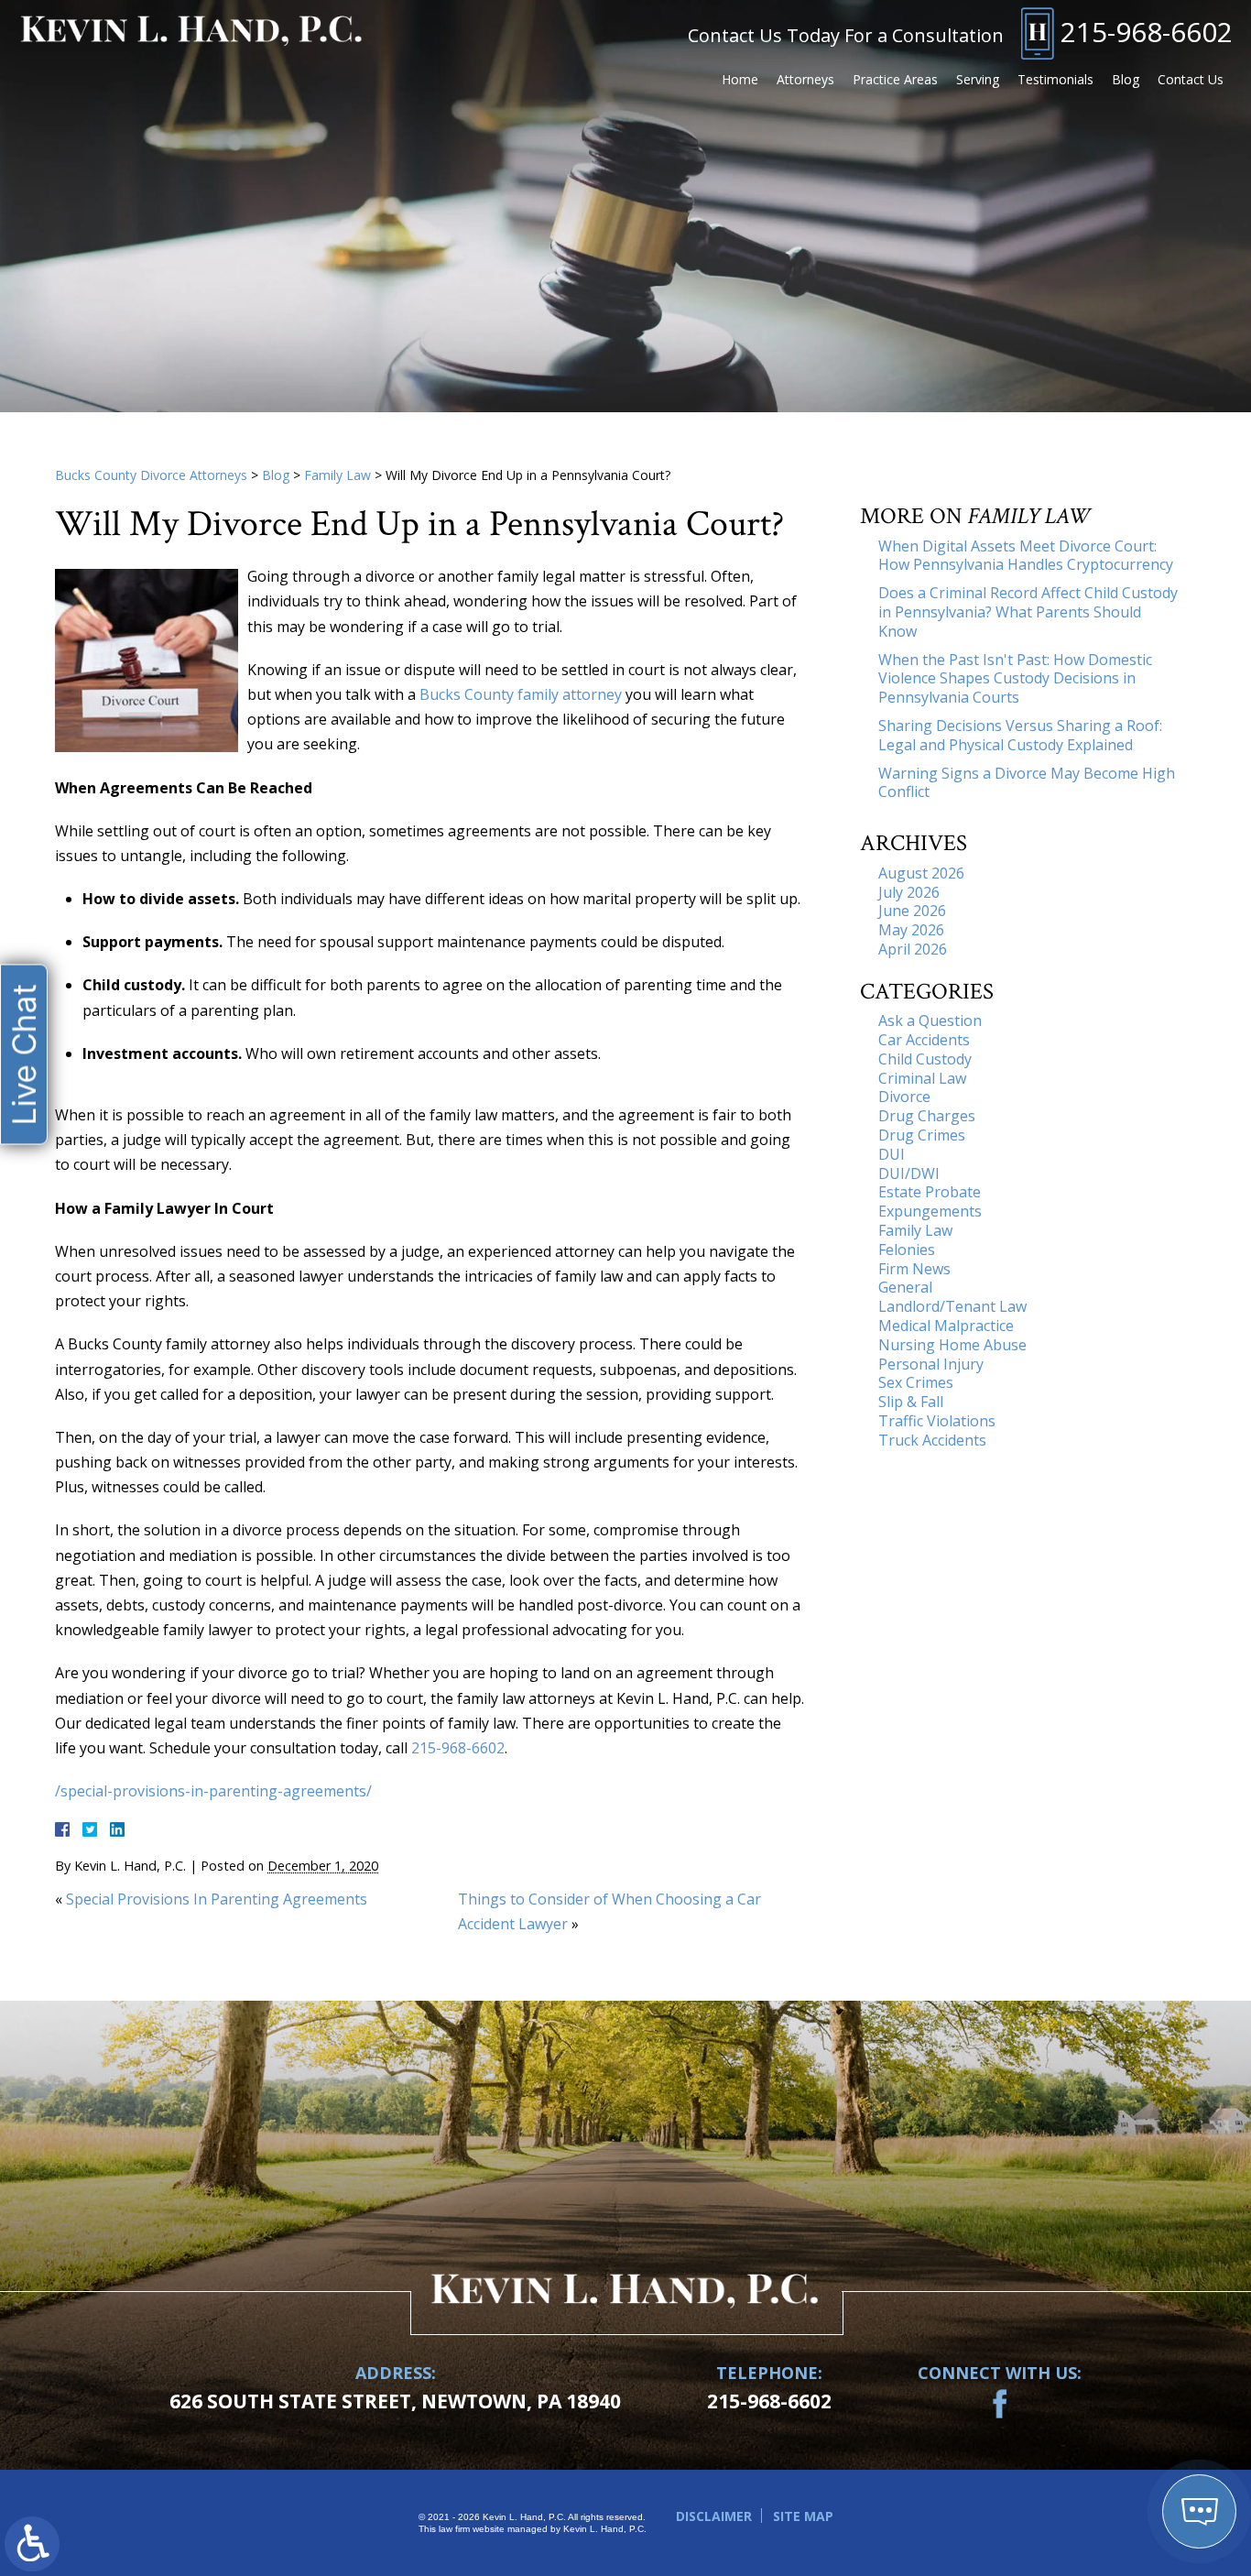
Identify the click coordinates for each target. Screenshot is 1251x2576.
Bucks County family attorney (521, 694)
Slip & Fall (911, 1402)
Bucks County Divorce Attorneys (151, 475)
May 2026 (911, 930)
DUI (892, 1154)
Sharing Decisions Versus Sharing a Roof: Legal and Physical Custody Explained (1020, 735)
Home (740, 79)
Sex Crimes (916, 1382)
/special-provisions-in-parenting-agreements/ (213, 1791)
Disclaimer (714, 2516)
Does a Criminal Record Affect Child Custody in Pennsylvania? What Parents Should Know (1028, 612)
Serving (978, 79)
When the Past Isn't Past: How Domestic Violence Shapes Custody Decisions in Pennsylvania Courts (1015, 679)
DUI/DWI (909, 1173)
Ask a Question (930, 1021)
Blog (1126, 79)
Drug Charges (927, 1116)
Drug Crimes (922, 1135)
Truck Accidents (932, 1440)
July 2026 (909, 892)
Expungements (930, 1211)
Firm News (914, 1269)
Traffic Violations (937, 1421)
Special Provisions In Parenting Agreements (217, 1899)
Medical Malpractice (946, 1326)
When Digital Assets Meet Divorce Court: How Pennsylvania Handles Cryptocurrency (1026, 556)
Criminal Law (922, 1078)
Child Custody (925, 1059)
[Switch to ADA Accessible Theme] (32, 2544)
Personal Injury (931, 1364)
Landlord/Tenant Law (952, 1306)
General (905, 1287)
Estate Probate (930, 1192)
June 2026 (912, 911)
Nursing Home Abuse (952, 1345)
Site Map (803, 2516)
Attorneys (805, 79)
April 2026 (913, 949)
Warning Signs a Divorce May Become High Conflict (1027, 783)
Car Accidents (924, 1040)
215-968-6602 (1147, 32)
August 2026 (921, 873)
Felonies (907, 1250)
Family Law (337, 475)
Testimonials (1055, 79)
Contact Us (1191, 79)
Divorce (904, 1097)
